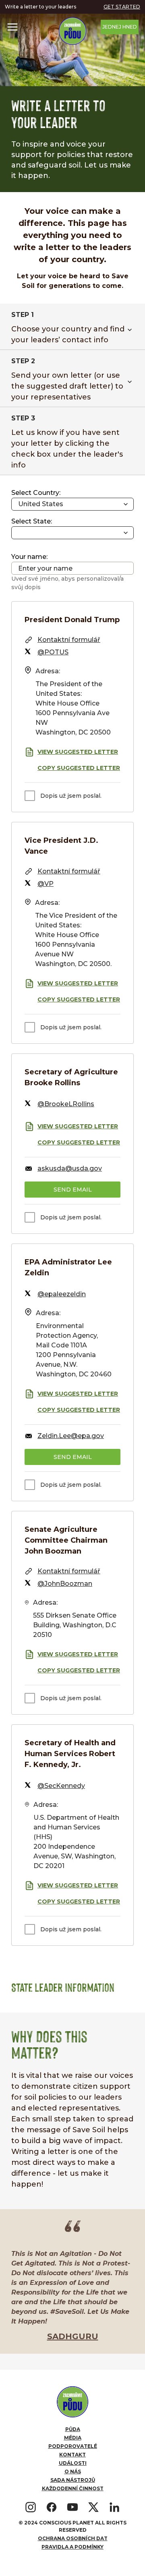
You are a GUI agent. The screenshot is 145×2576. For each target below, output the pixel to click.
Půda (73, 2429)
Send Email (73, 1190)
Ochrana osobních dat (73, 2538)
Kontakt (72, 2455)
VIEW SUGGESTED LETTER (78, 752)
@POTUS (53, 652)
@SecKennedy (61, 1786)
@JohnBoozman (65, 1584)
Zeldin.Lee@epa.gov (71, 1436)
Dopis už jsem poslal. (71, 796)
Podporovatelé (73, 2446)
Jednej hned (120, 27)
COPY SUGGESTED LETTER (79, 768)
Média (73, 2438)
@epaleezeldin (62, 1294)
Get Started (122, 7)
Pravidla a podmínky (72, 2547)
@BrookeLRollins (66, 1104)
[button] (12, 27)
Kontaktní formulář (69, 640)
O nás (73, 2472)
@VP (46, 884)
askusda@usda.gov (70, 1168)
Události (73, 2463)
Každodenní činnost (73, 2488)
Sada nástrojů (73, 2480)
